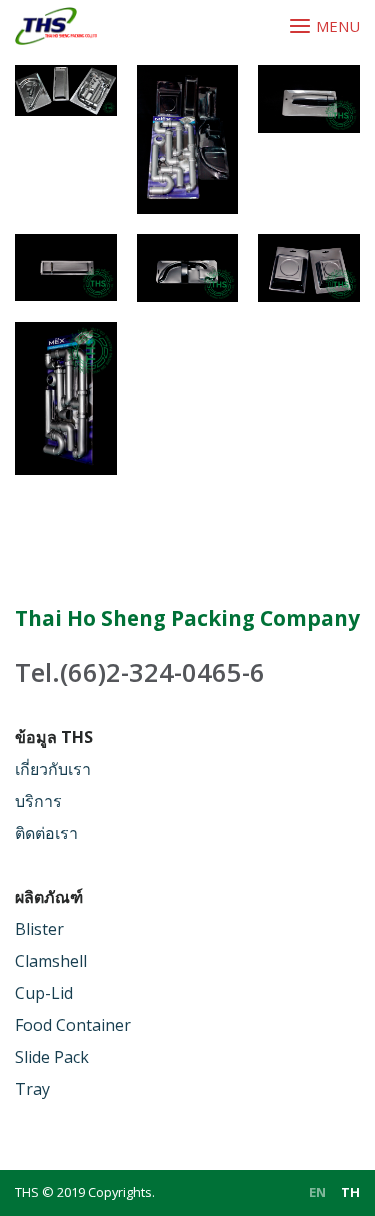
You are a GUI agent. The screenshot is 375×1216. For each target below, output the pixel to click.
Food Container (73, 1025)
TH (350, 1192)
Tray (32, 1089)
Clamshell (51, 961)
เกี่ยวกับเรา (53, 769)
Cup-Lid (44, 993)
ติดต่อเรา (46, 833)
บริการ (38, 801)
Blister (39, 929)
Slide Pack (52, 1057)
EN (317, 1192)
